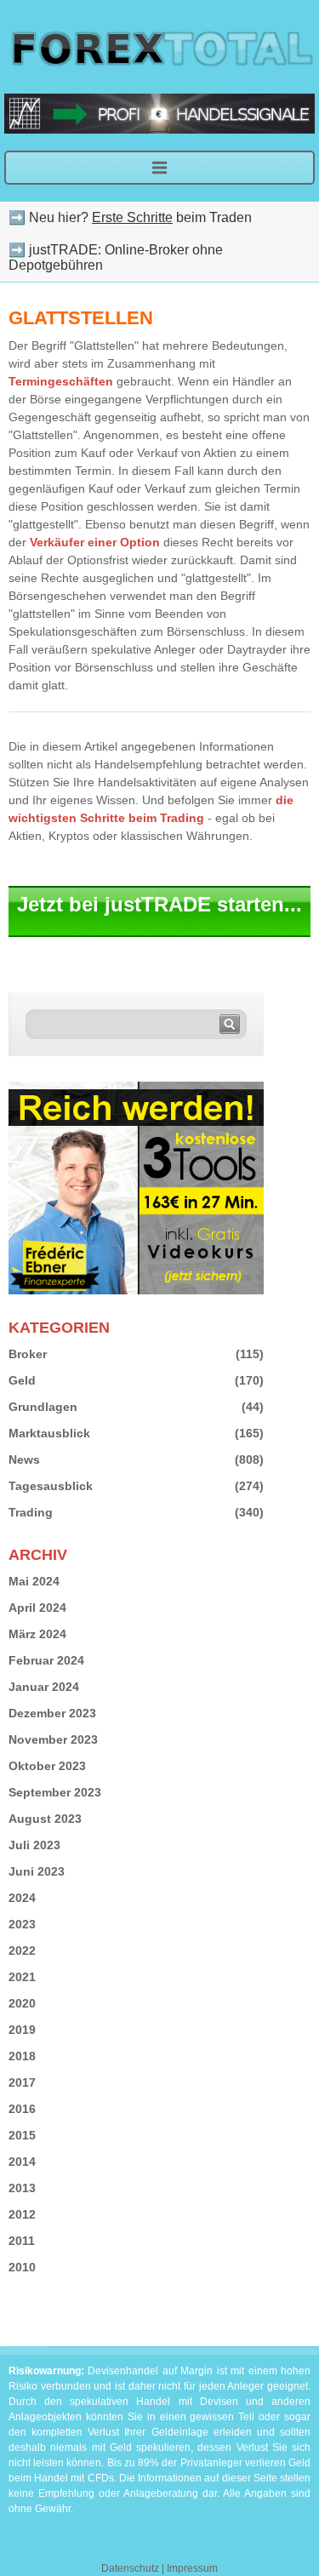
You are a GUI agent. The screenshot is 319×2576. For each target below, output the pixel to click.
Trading (31, 1512)
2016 (22, 2109)
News (24, 1459)
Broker (28, 1354)
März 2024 (37, 1634)
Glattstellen (81, 318)
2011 (22, 2241)
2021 (22, 1977)
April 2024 (37, 1608)
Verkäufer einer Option (95, 542)
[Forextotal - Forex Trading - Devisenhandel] (159, 47)
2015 (22, 2135)
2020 (22, 2003)
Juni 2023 (37, 1871)
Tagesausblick (51, 1486)
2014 (22, 2162)
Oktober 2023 (47, 1766)
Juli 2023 (34, 1845)
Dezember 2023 (52, 1713)
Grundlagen (43, 1407)
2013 (22, 2188)
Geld (22, 1380)
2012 (22, 2214)
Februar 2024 (46, 1660)
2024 (22, 1898)
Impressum (192, 2568)
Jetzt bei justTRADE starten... (159, 904)
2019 (22, 2030)
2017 (22, 2082)
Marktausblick (49, 1433)
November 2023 (53, 1739)
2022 (22, 1951)
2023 (22, 1924)
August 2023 (45, 1819)
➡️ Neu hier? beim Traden (130, 217)
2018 (22, 2056)
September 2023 (55, 1792)
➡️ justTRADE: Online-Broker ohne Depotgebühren (116, 257)
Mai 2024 (34, 1581)
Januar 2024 (44, 1687)
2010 (22, 2267)
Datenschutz (130, 2568)
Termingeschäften (61, 381)
